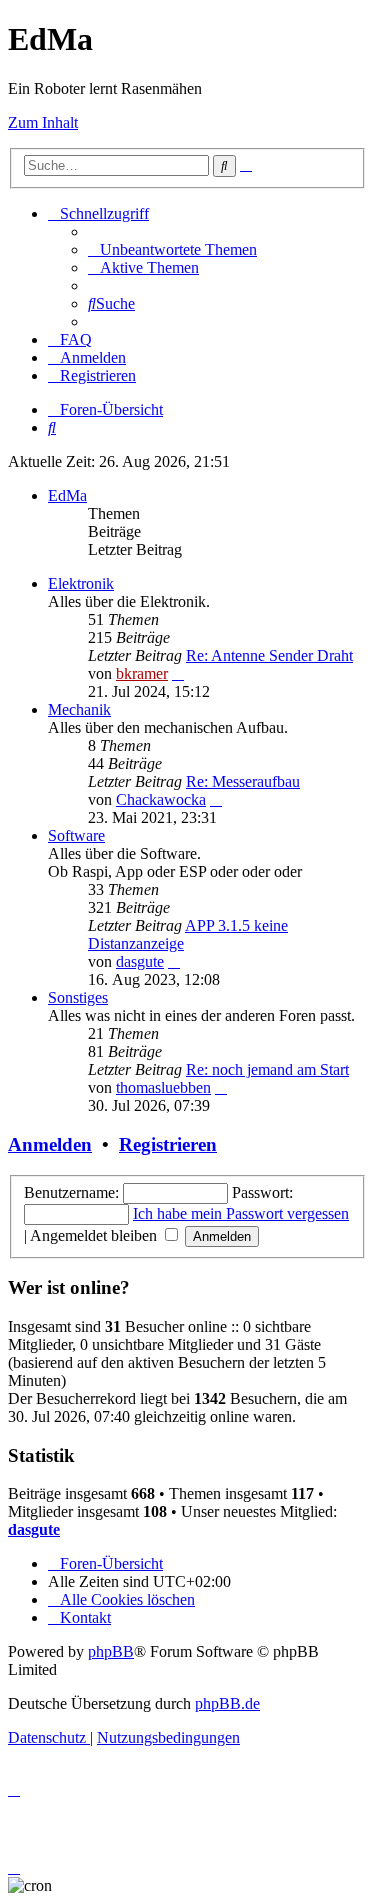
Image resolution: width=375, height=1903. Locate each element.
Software (76, 835)
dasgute (140, 961)
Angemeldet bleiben (95, 1235)
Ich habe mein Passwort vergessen (241, 1213)
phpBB (111, 1651)
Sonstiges (78, 997)
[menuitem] (172, 249)
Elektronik (81, 583)
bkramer (142, 673)
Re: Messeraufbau (243, 781)
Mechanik (79, 709)
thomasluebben (163, 1087)
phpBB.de (227, 1703)
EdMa (67, 495)
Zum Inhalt (43, 122)
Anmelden (50, 1144)
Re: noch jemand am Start (267, 1069)
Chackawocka (161, 799)
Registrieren (168, 1144)
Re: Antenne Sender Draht (269, 655)
